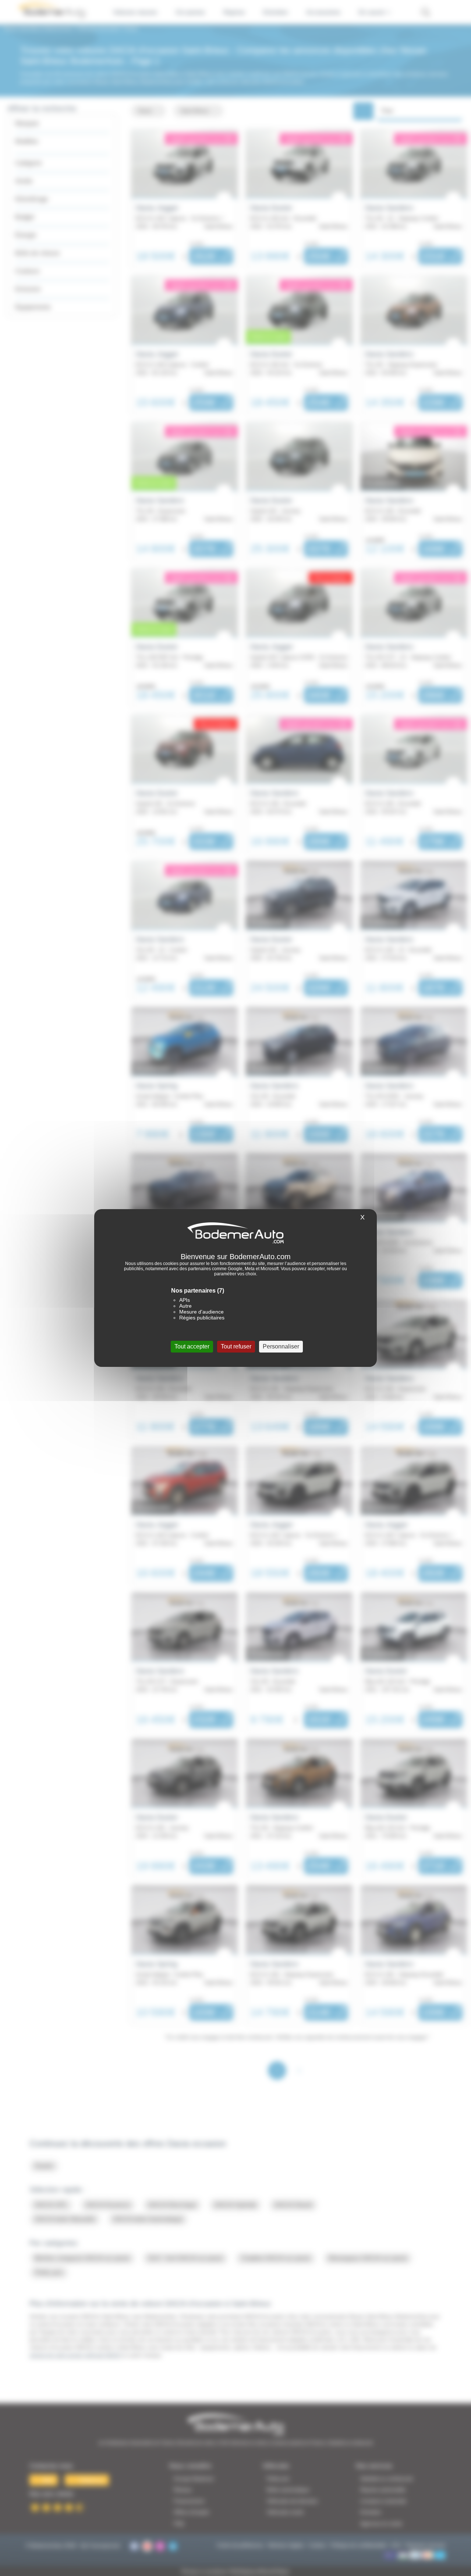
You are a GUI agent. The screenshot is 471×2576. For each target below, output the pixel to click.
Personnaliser (281, 1346)
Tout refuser (236, 1346)
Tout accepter (192, 1346)
